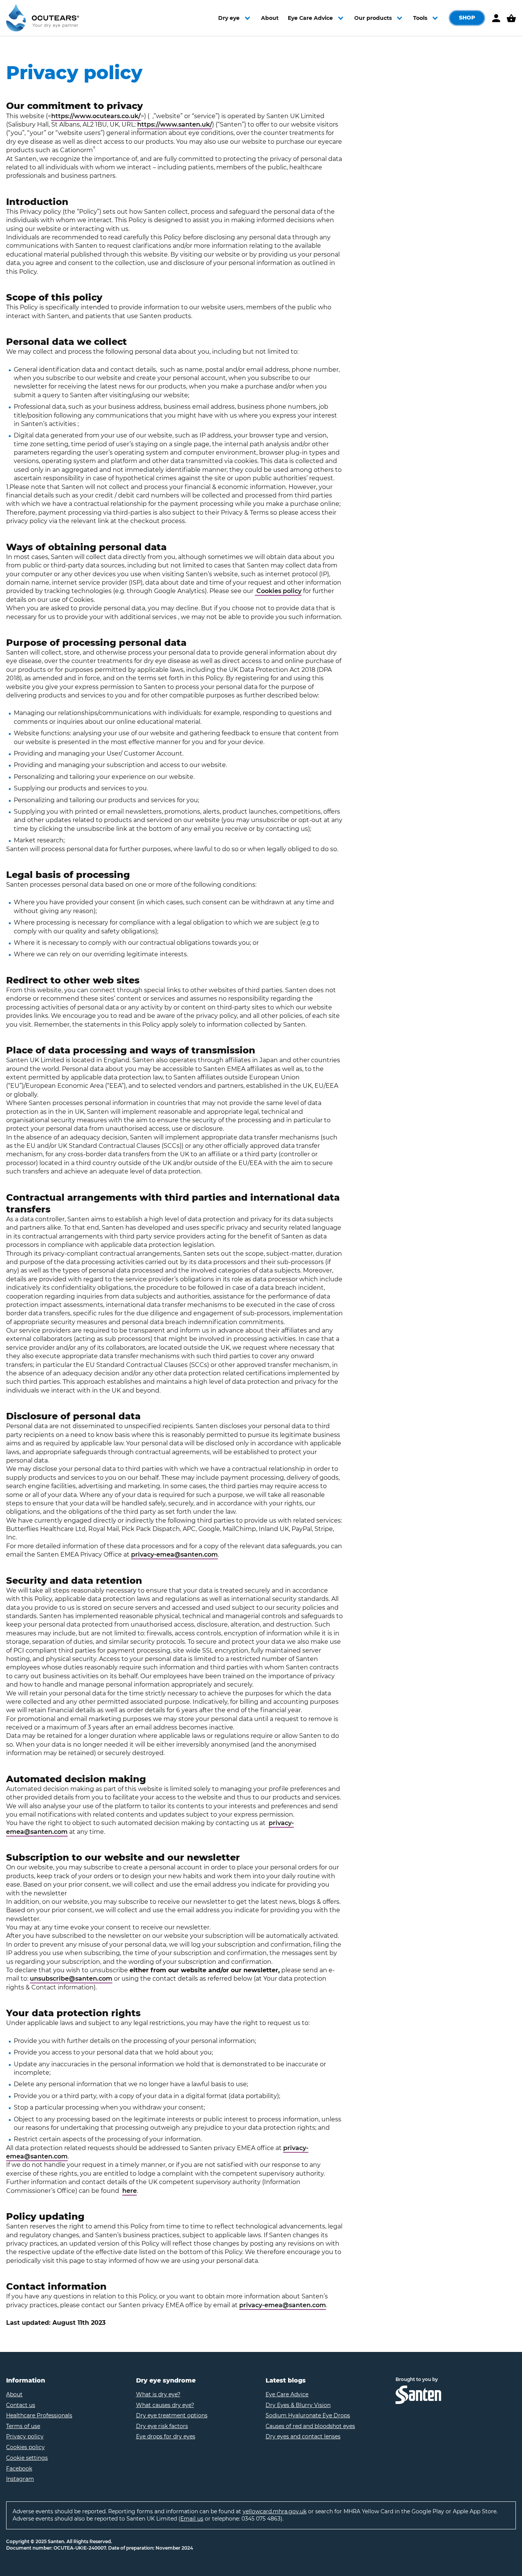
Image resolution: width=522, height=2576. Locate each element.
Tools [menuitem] (420, 18)
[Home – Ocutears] (43, 18)
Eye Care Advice (287, 2394)
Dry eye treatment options (172, 2415)
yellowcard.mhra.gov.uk (275, 2511)
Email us (192, 2519)
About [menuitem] (270, 18)
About (14, 2394)
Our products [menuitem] (373, 18)
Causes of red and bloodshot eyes (310, 2426)
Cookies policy (278, 591)
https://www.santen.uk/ (175, 124)
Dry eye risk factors (162, 2426)
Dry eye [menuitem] (229, 18)
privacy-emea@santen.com (174, 1555)
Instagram (20, 2479)
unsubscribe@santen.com (71, 1979)
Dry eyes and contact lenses (303, 2436)
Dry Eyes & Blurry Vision (298, 2405)
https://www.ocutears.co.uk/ (96, 116)
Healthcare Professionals (39, 2415)
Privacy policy (25, 2436)
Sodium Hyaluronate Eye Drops (308, 2415)
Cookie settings (27, 2458)
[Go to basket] (511, 18)
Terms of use (23, 2426)
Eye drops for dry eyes (166, 2436)
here (130, 2191)
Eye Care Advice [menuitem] (310, 18)
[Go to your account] (496, 18)
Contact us (21, 2405)
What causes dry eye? (165, 2405)
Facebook (19, 2469)
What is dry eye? (158, 2394)
